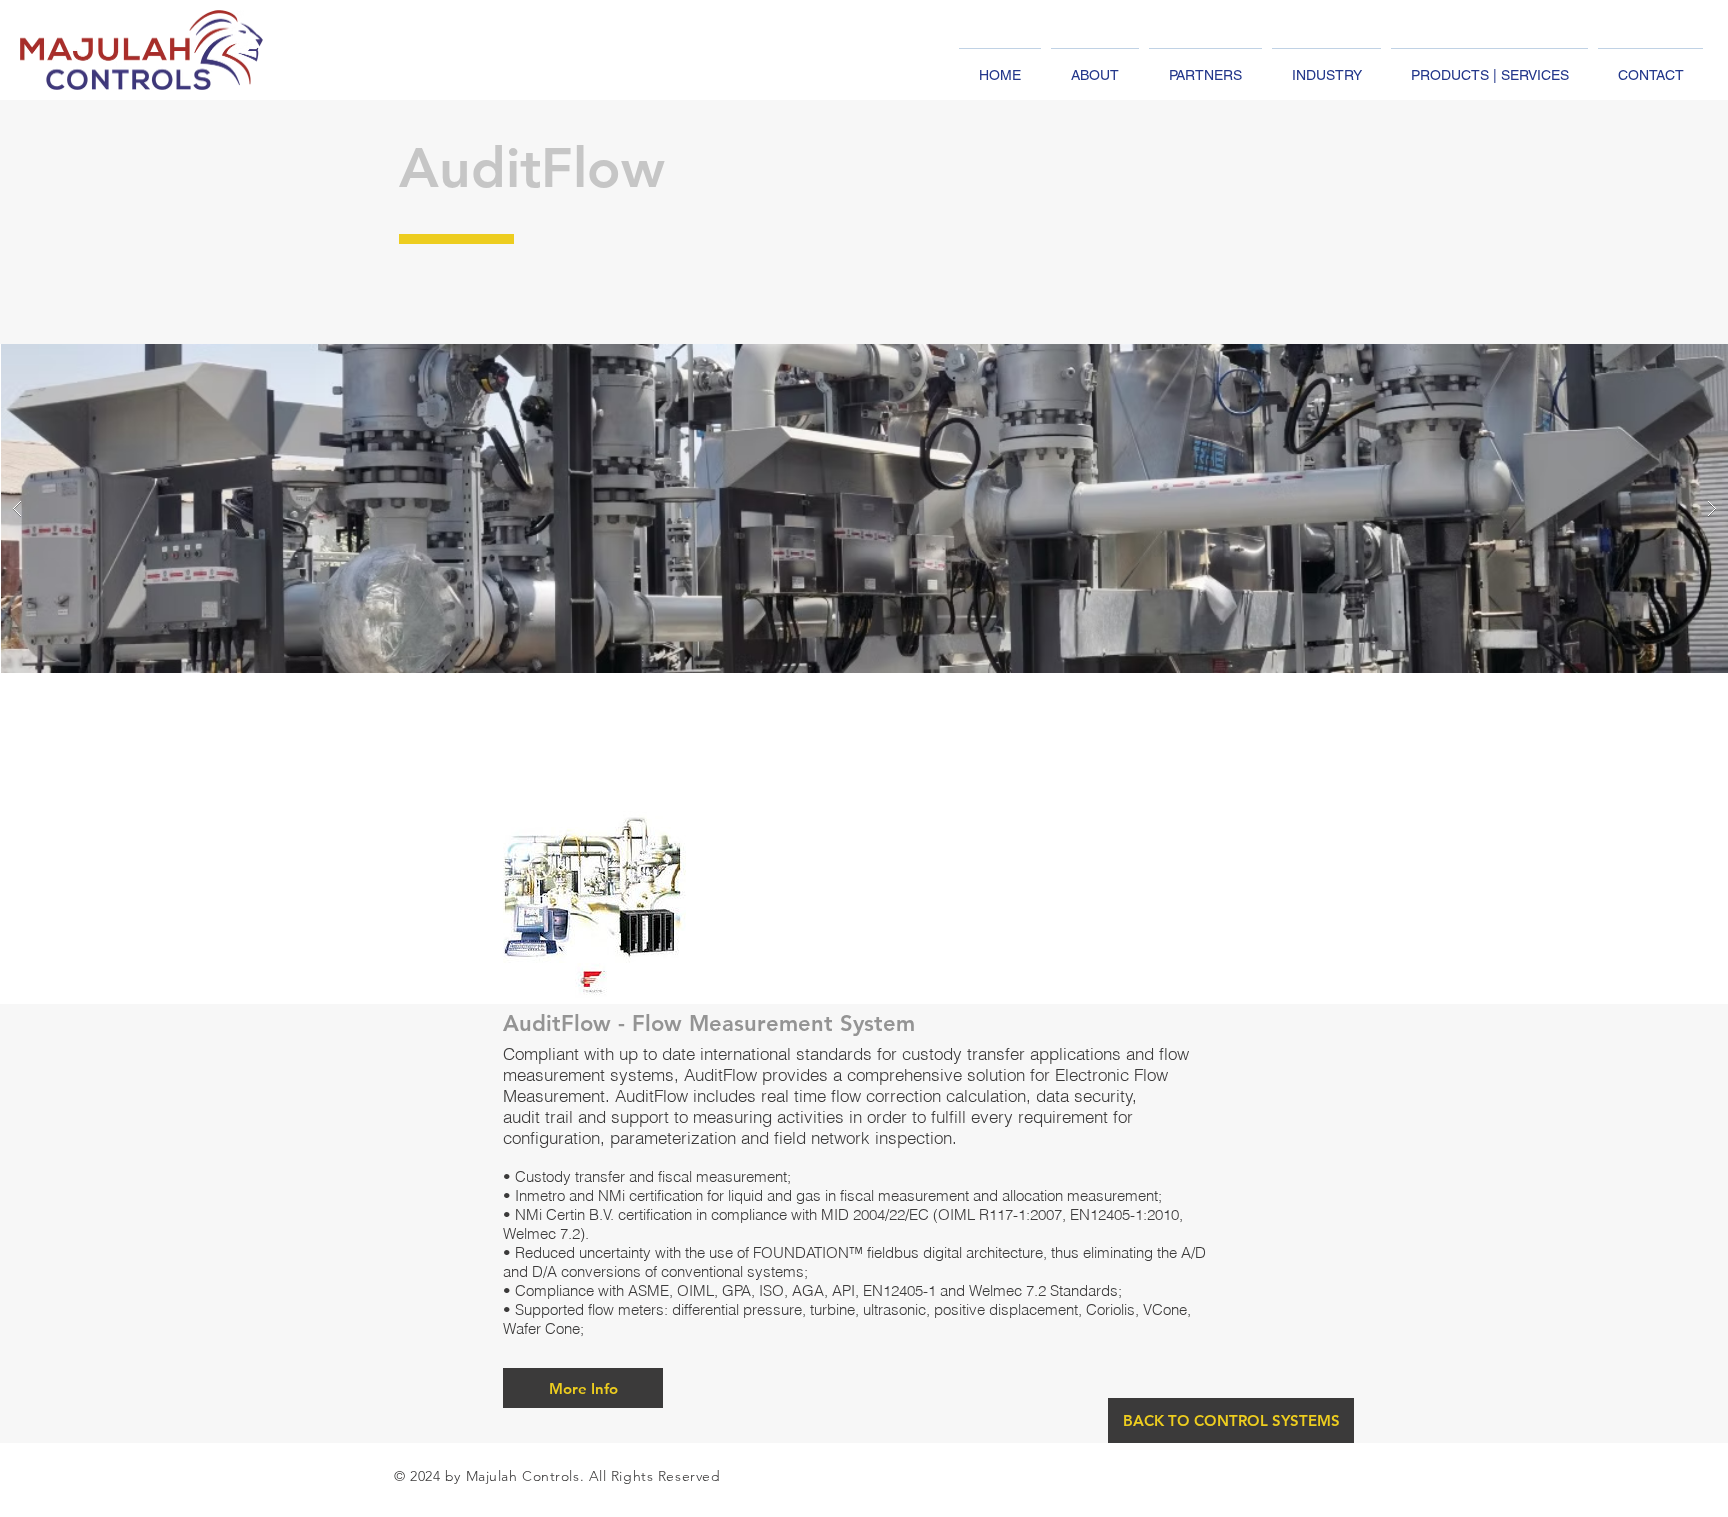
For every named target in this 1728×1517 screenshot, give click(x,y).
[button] (583, 1388)
